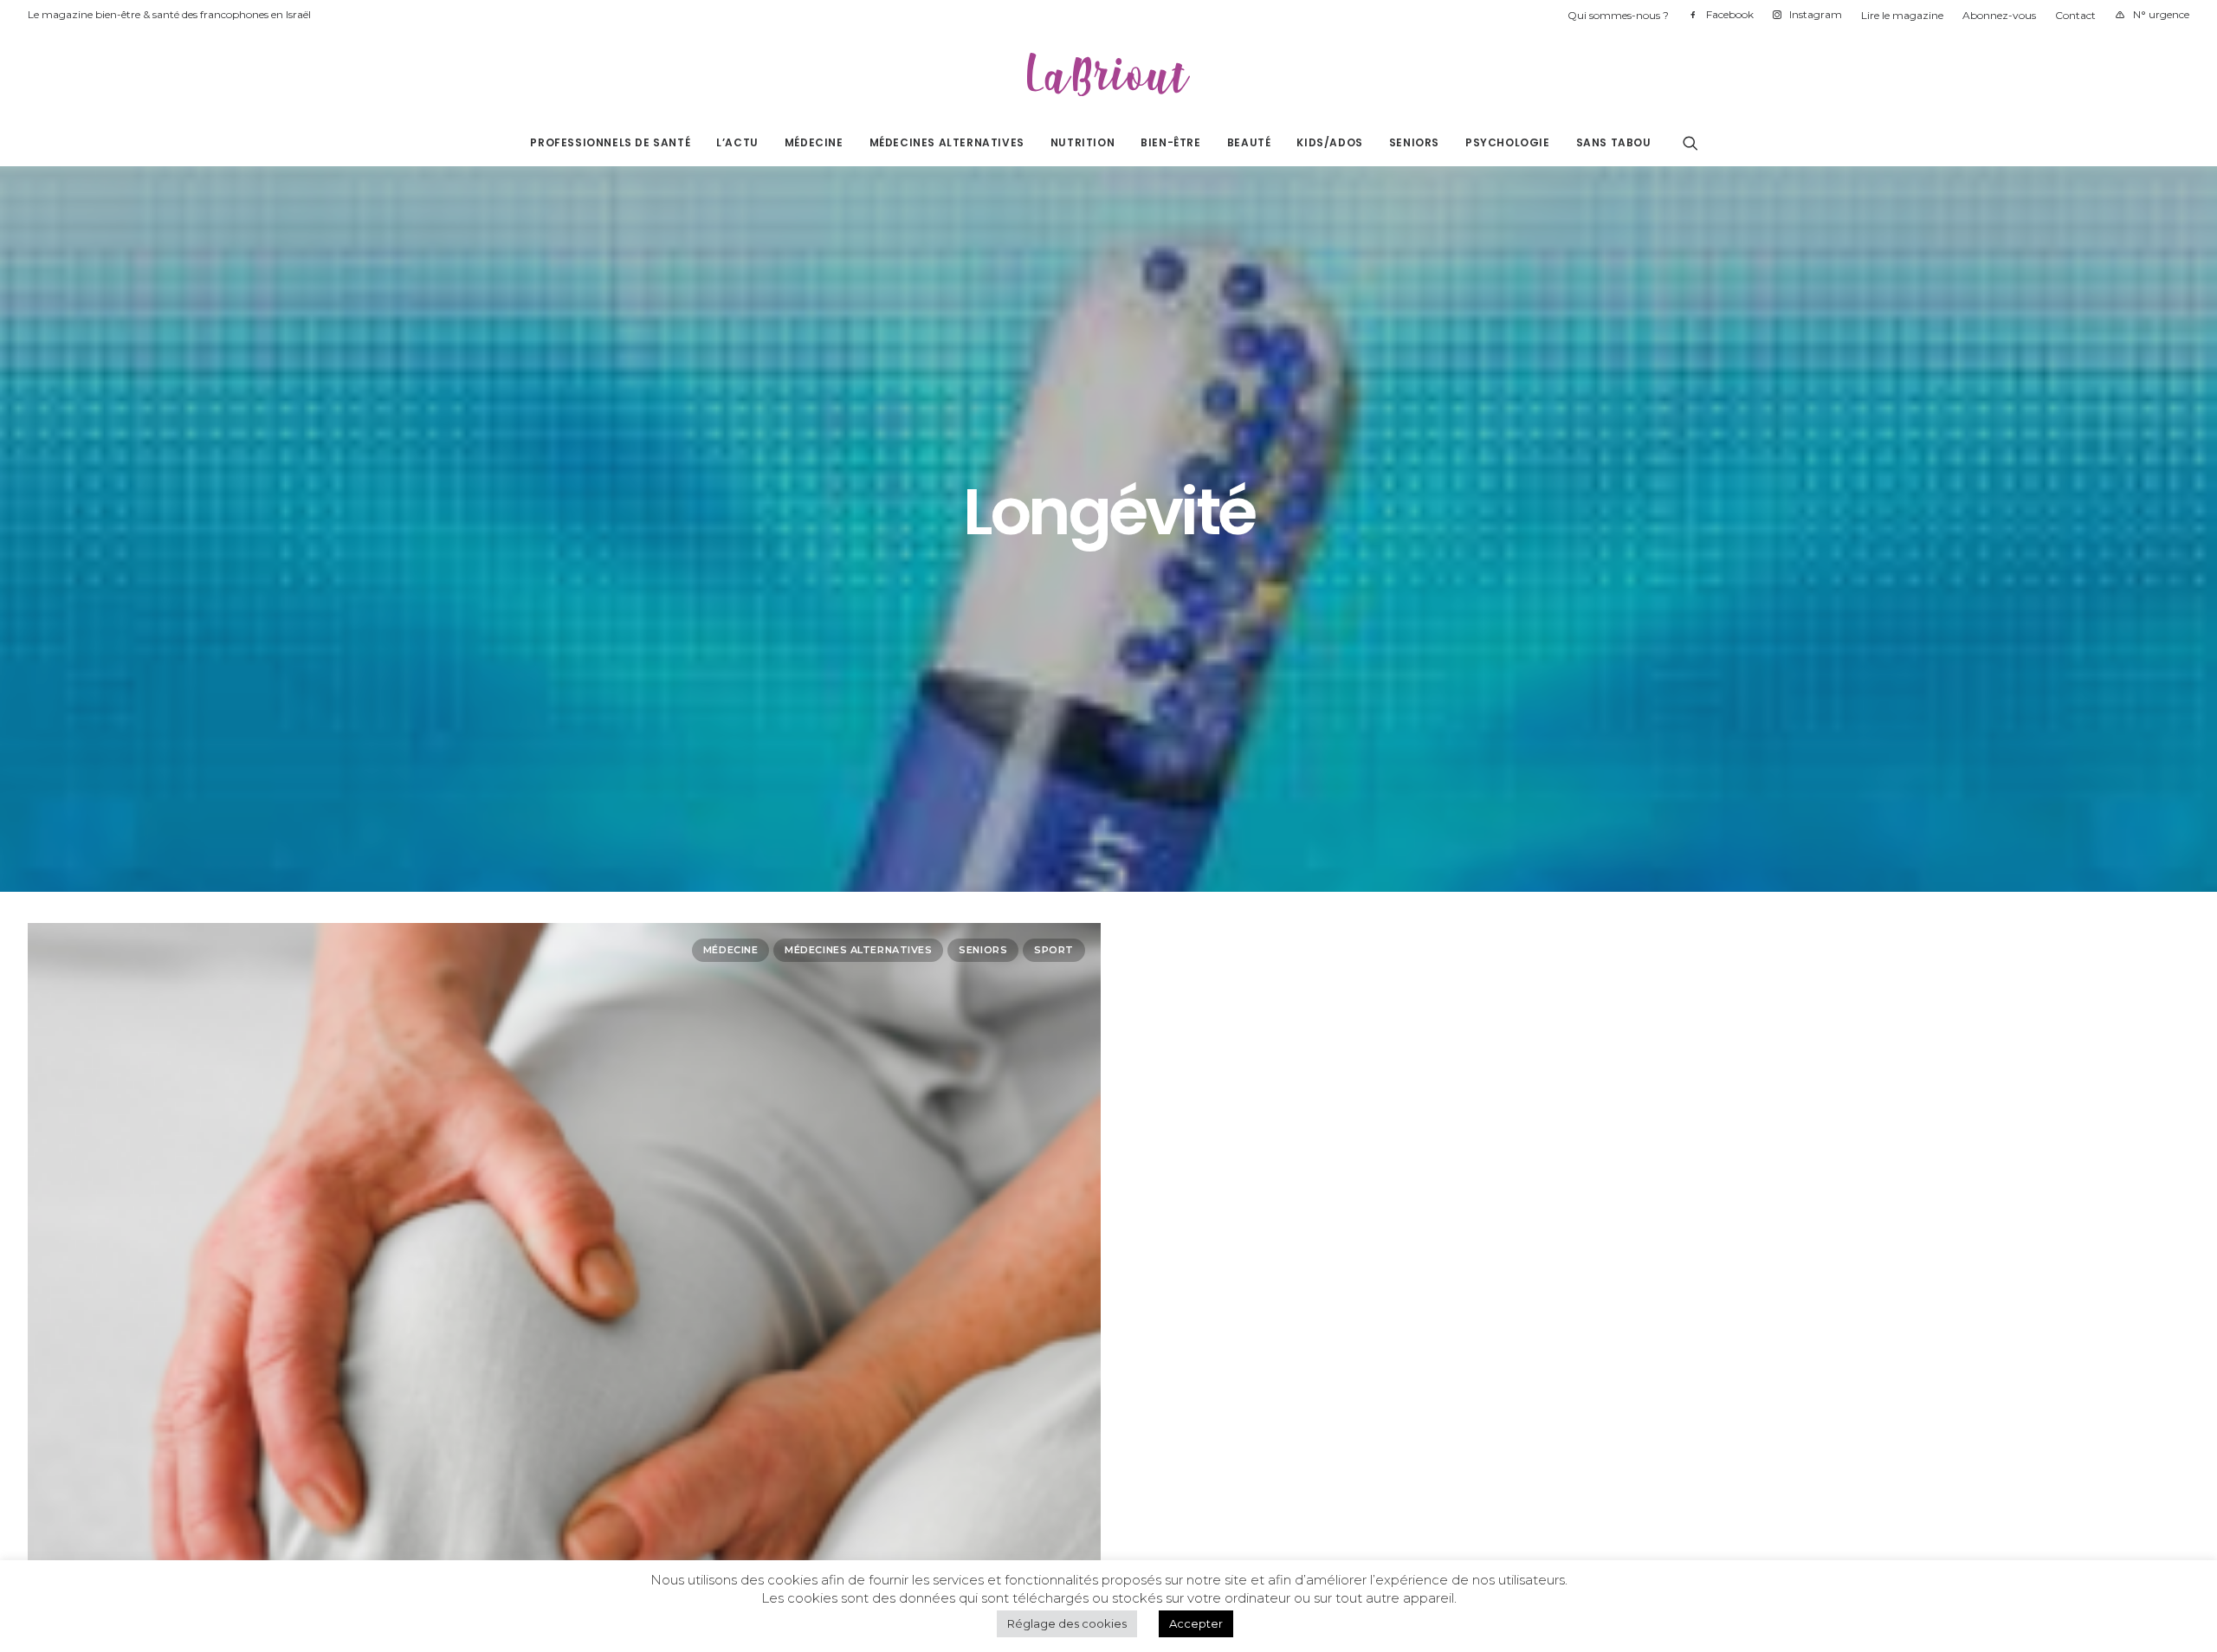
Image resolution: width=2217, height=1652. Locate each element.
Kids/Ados (1329, 142)
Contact (2075, 15)
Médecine (814, 142)
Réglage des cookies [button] (1067, 1623)
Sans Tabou (1614, 142)
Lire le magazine (1902, 15)
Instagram (1816, 14)
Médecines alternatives (947, 142)
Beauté (1249, 142)
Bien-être (1170, 142)
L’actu (737, 142)
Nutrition (1083, 142)
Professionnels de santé (610, 142)
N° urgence (2161, 14)
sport (1054, 950)
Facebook (1730, 14)
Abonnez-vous (1999, 15)
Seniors (1414, 142)
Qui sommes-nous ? (1618, 15)
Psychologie (1508, 142)
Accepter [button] (1196, 1623)
